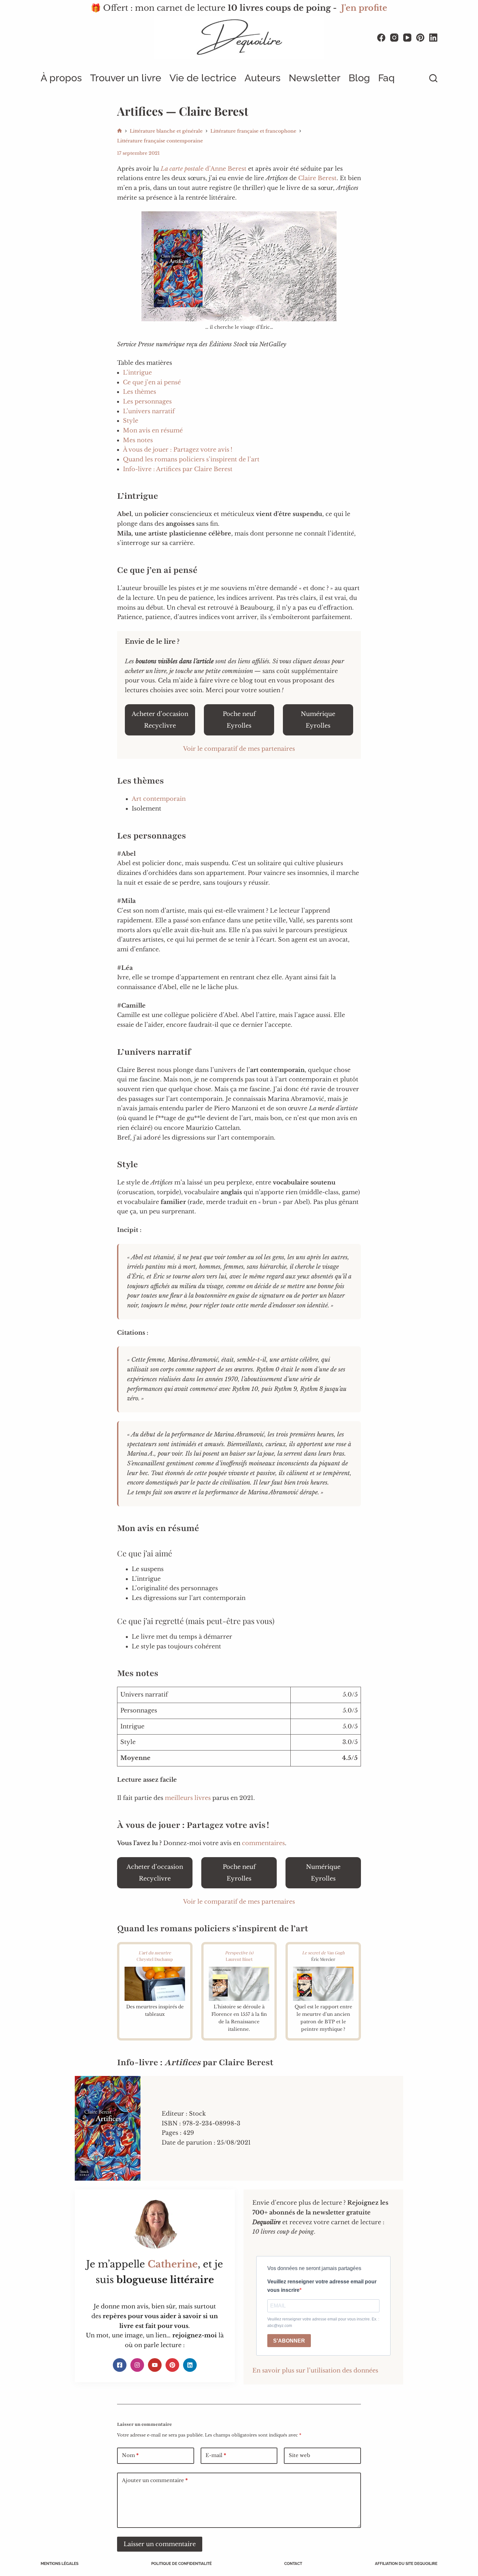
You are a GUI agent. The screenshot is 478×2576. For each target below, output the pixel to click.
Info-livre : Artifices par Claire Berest (178, 469)
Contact (293, 2564)
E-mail (216, 2455)
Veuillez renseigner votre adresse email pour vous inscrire (322, 2286)
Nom (130, 2455)
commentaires (263, 1843)
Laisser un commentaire (160, 2544)
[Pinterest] (420, 38)
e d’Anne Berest (204, 169)
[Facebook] (381, 38)
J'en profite (364, 8)
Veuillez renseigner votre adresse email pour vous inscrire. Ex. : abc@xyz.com (323, 2322)
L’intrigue (137, 373)
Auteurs (263, 78)
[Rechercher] (433, 78)
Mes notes (138, 440)
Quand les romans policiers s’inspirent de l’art (191, 459)
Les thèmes (139, 392)
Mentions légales (60, 2564)
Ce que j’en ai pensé (152, 382)
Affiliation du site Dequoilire (406, 2564)
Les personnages (147, 402)
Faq (386, 78)
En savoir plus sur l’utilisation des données (315, 2371)
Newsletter (315, 78)
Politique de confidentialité (181, 2564)
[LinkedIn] (433, 38)
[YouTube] (407, 38)
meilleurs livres (188, 1798)
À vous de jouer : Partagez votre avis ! (178, 450)
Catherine (173, 2264)
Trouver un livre (126, 78)
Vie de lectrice (203, 78)
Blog (359, 78)
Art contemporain (159, 799)
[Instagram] (394, 38)
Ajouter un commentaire (155, 2480)
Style (131, 421)
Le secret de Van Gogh (323, 1953)
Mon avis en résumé (153, 430)
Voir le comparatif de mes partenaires (239, 749)
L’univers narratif (149, 411)
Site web (299, 2455)
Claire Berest (317, 178)
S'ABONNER (289, 2341)
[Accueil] (119, 131)
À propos (61, 78)
